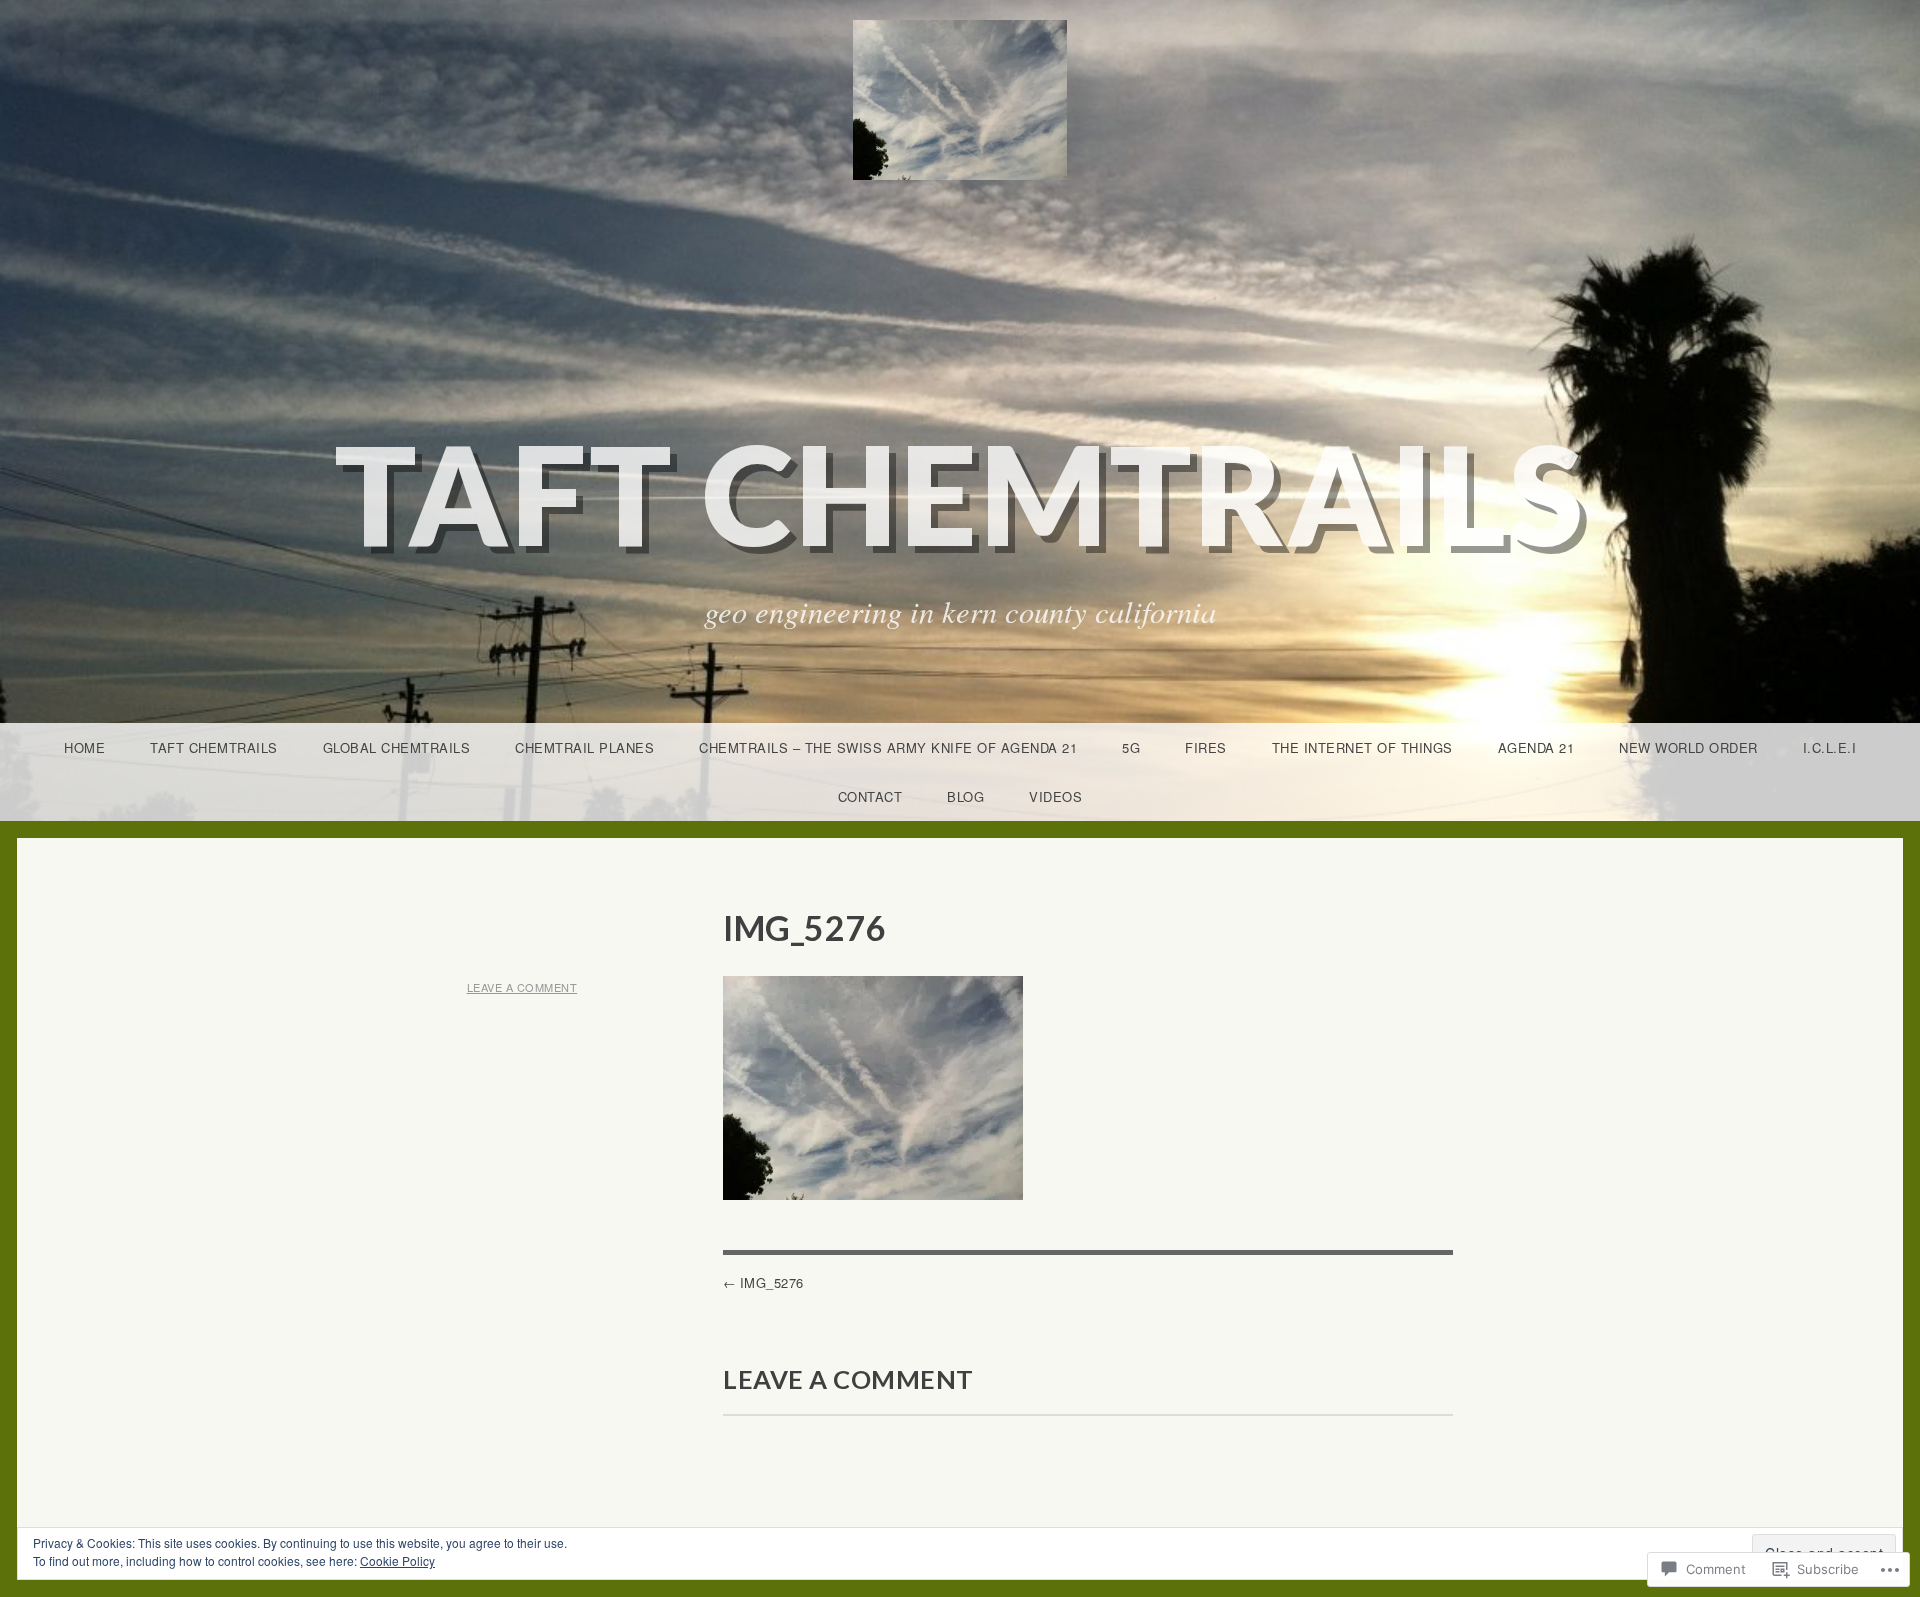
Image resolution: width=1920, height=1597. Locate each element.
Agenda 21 (1536, 747)
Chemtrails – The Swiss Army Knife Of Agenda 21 (888, 747)
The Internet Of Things (1362, 747)
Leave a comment (522, 987)
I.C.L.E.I (1830, 747)
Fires (1206, 747)
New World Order (1688, 747)
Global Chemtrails (397, 747)
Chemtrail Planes (584, 747)
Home (84, 747)
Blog (965, 796)
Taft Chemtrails (960, 493)
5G (1131, 747)
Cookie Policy (397, 1560)
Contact (870, 796)
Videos (1055, 796)
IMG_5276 (772, 1282)
